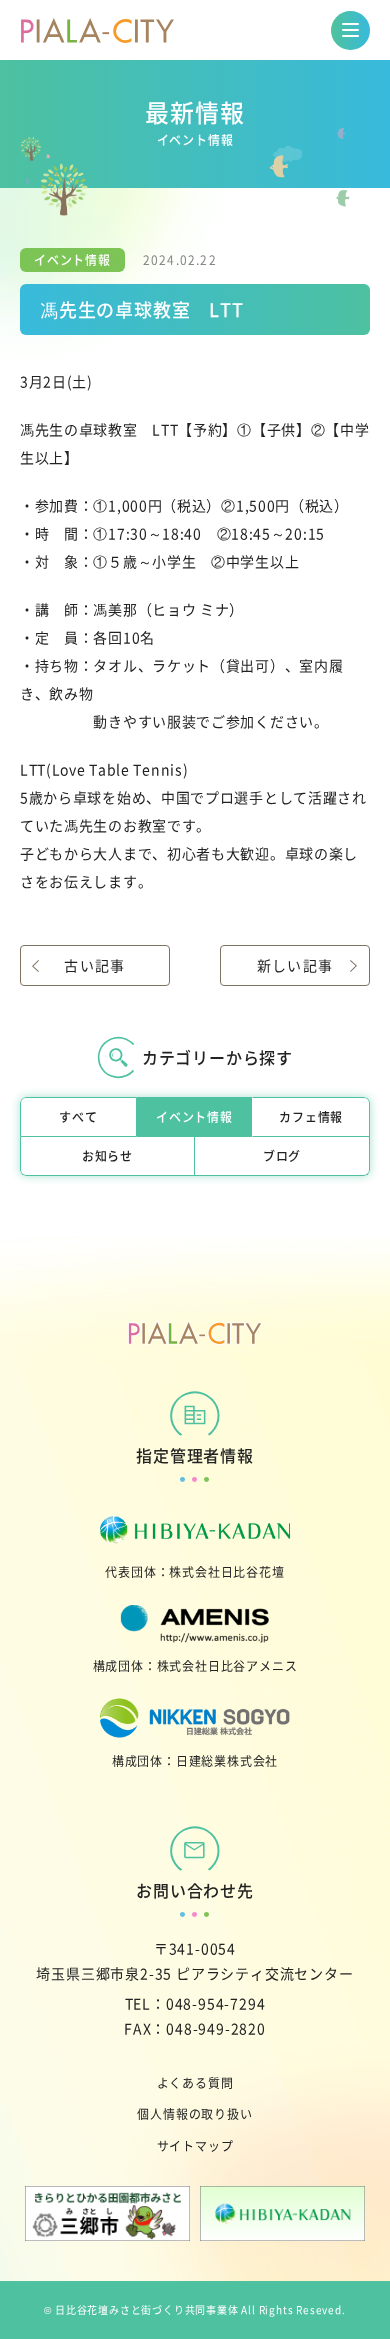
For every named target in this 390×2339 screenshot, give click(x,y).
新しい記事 (295, 965)
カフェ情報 (311, 1116)
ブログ (282, 1155)
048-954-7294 (216, 2003)
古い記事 (95, 965)
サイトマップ (195, 2145)
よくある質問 (195, 2082)
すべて (78, 1116)
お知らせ (107, 1155)
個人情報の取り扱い (194, 2113)
